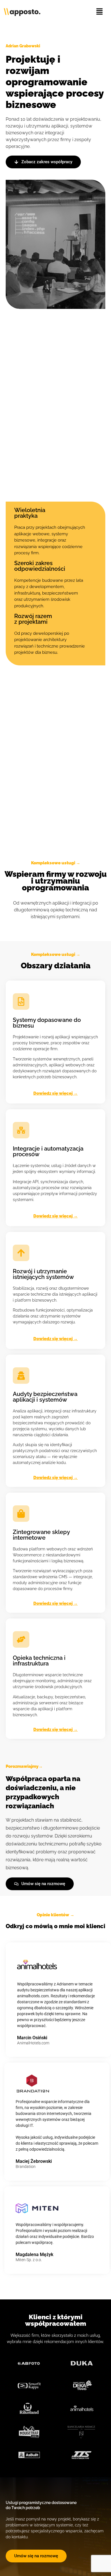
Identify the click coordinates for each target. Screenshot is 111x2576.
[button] (100, 12)
